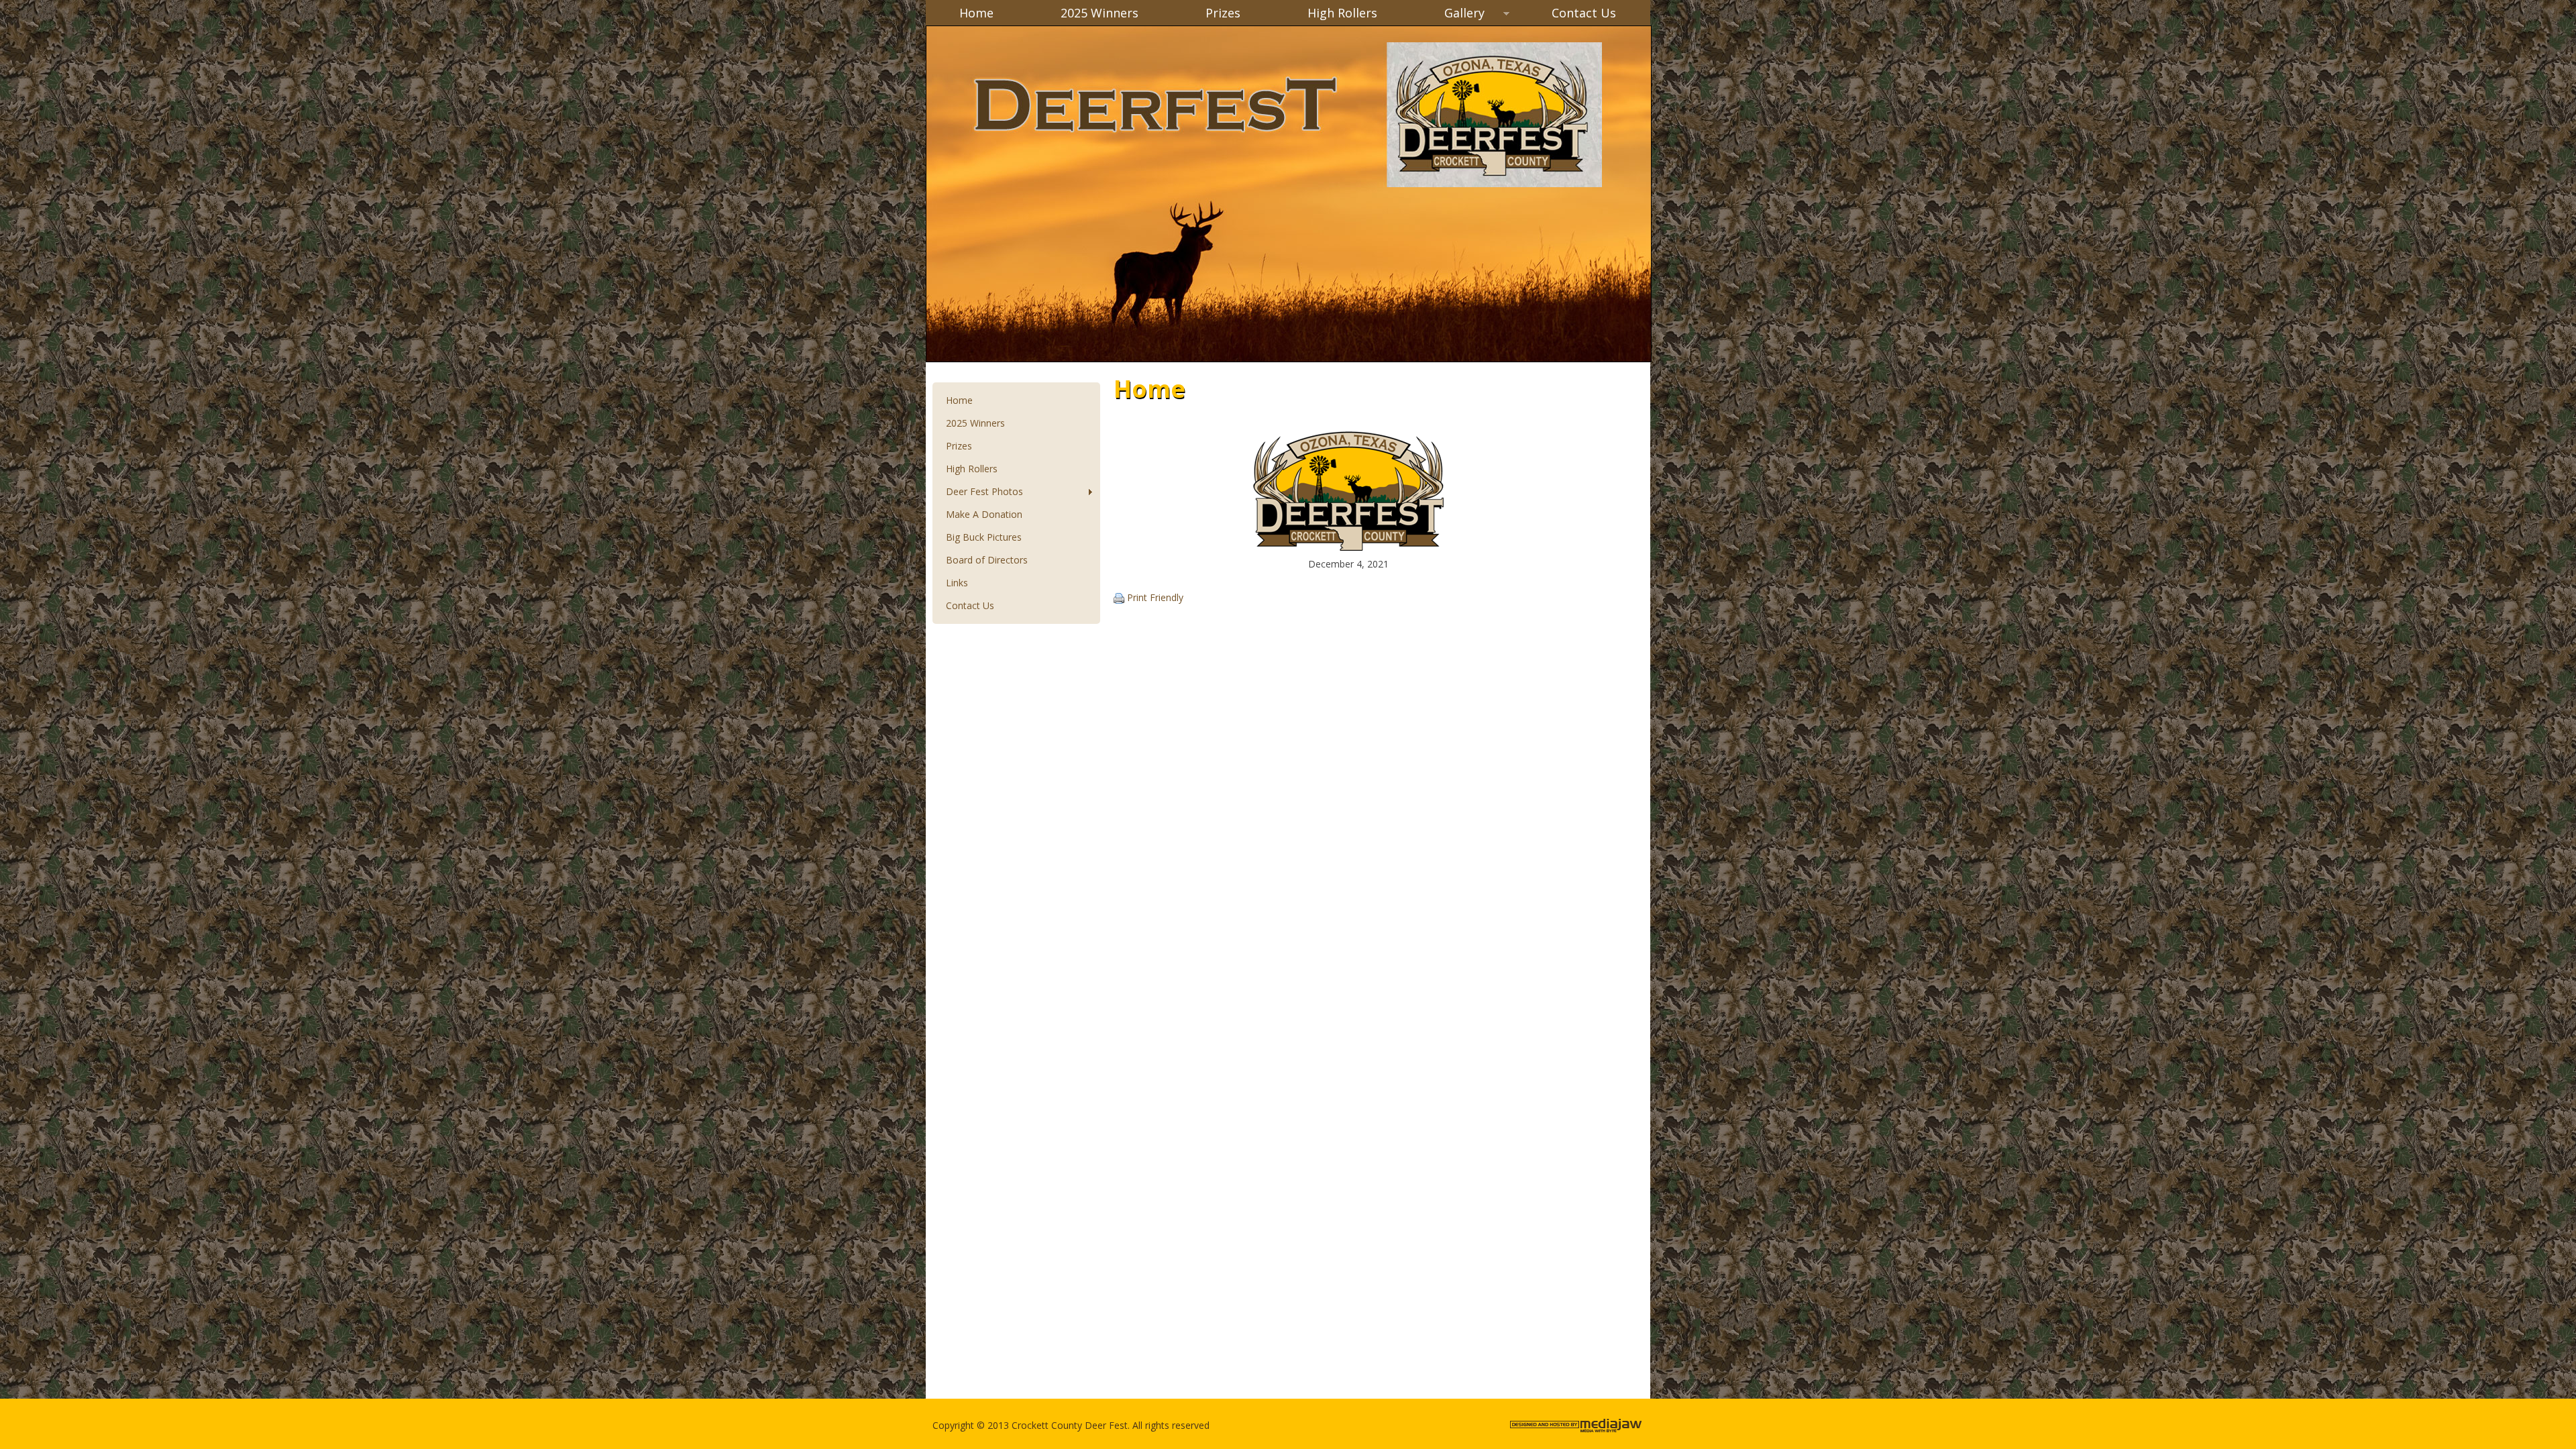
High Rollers (1342, 13)
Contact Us (1584, 13)
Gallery (1448, 14)
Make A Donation (984, 514)
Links (957, 583)
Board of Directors (987, 560)
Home (976, 13)
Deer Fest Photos (978, 492)
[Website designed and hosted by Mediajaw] (1577, 1432)
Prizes (1223, 13)
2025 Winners (1099, 13)
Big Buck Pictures (984, 537)
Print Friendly (1155, 597)
